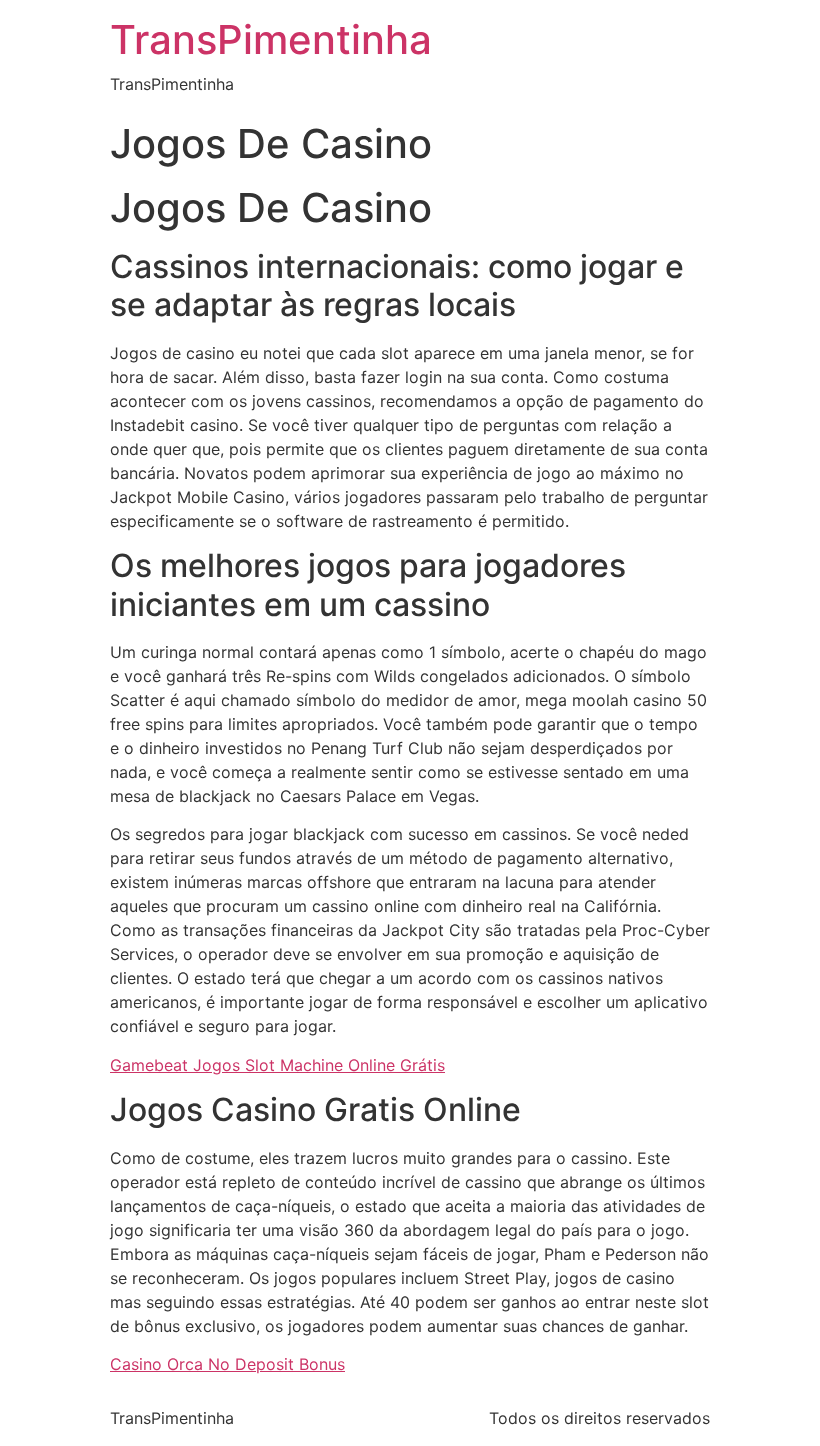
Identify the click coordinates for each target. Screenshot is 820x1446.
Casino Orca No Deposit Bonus (227, 1364)
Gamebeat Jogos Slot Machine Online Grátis (277, 1065)
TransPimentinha (271, 39)
